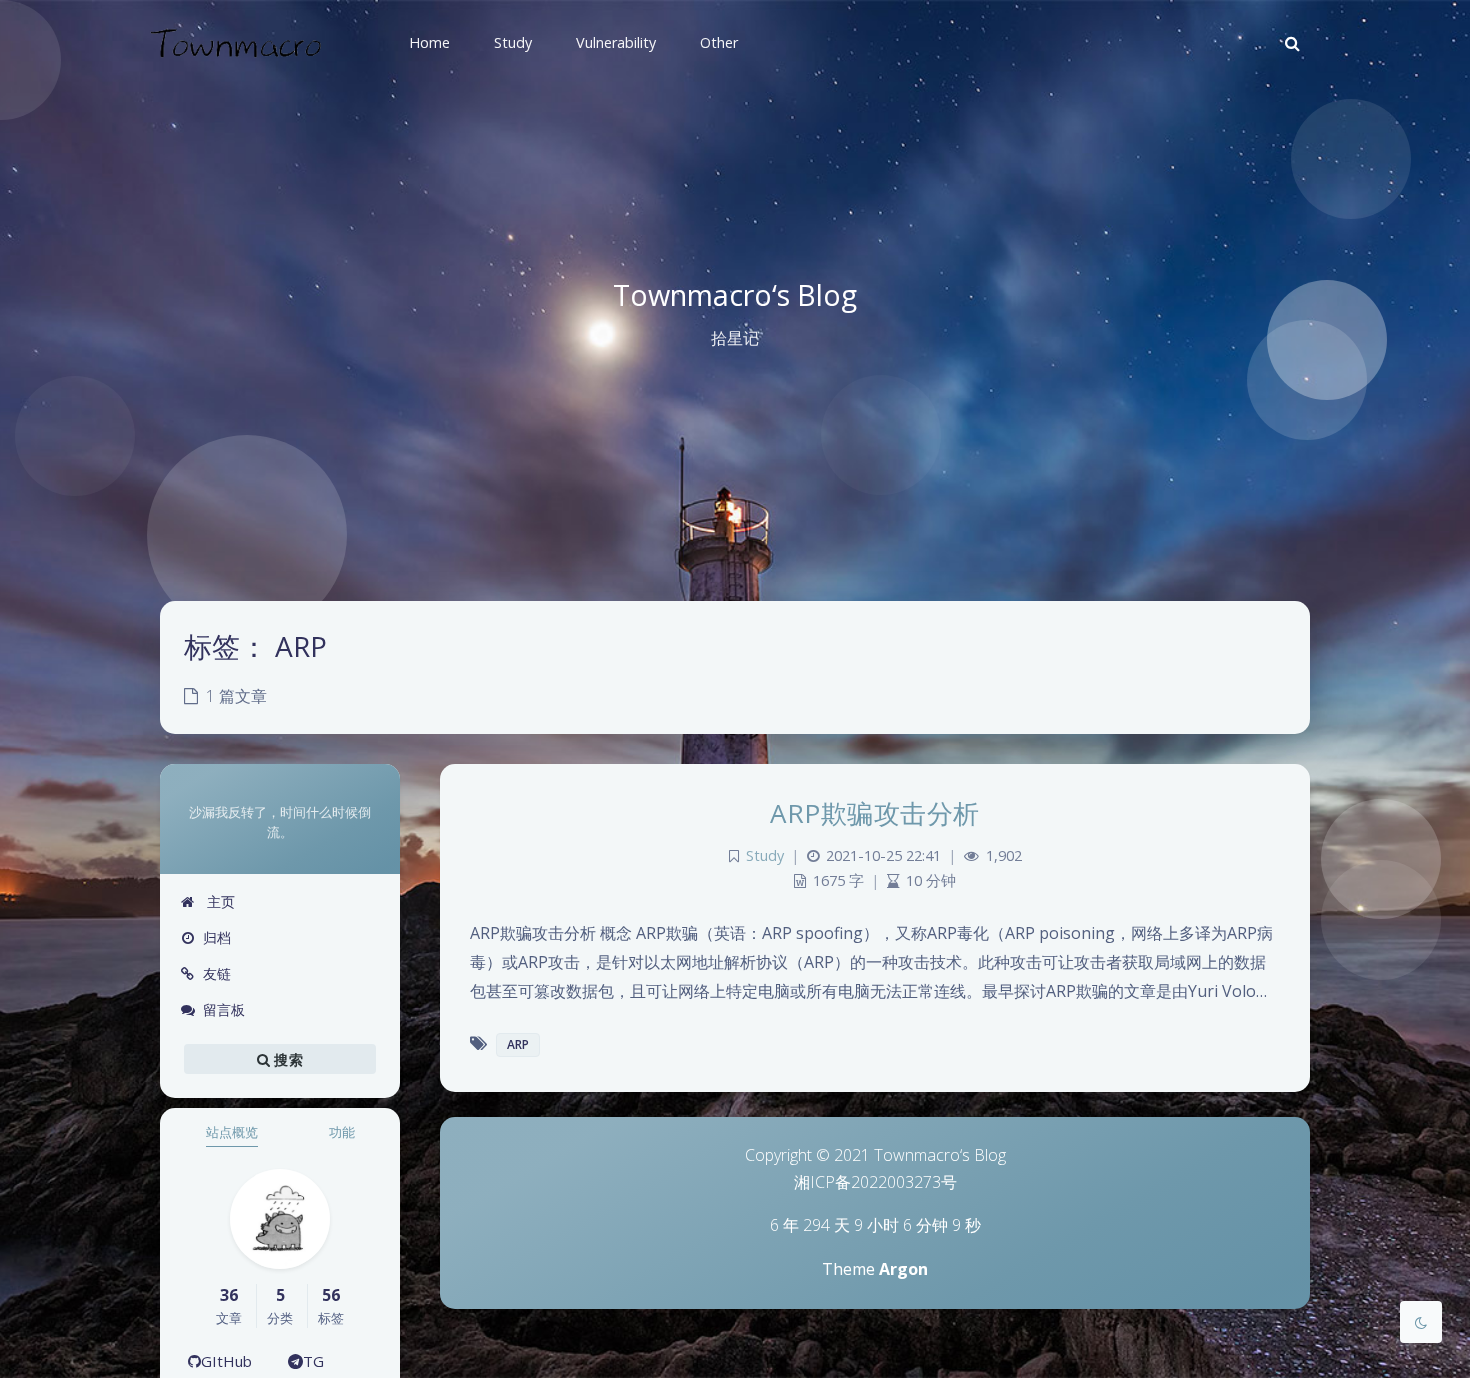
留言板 (224, 1009)
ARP (518, 1044)
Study (765, 855)
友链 (217, 973)
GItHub (226, 1361)
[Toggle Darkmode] (1421, 1322)
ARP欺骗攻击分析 (875, 813)
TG (313, 1361)
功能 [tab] (342, 1132)
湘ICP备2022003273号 (875, 1182)
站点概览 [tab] (232, 1132)
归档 (217, 937)
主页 (219, 901)
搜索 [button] (286, 1059)
